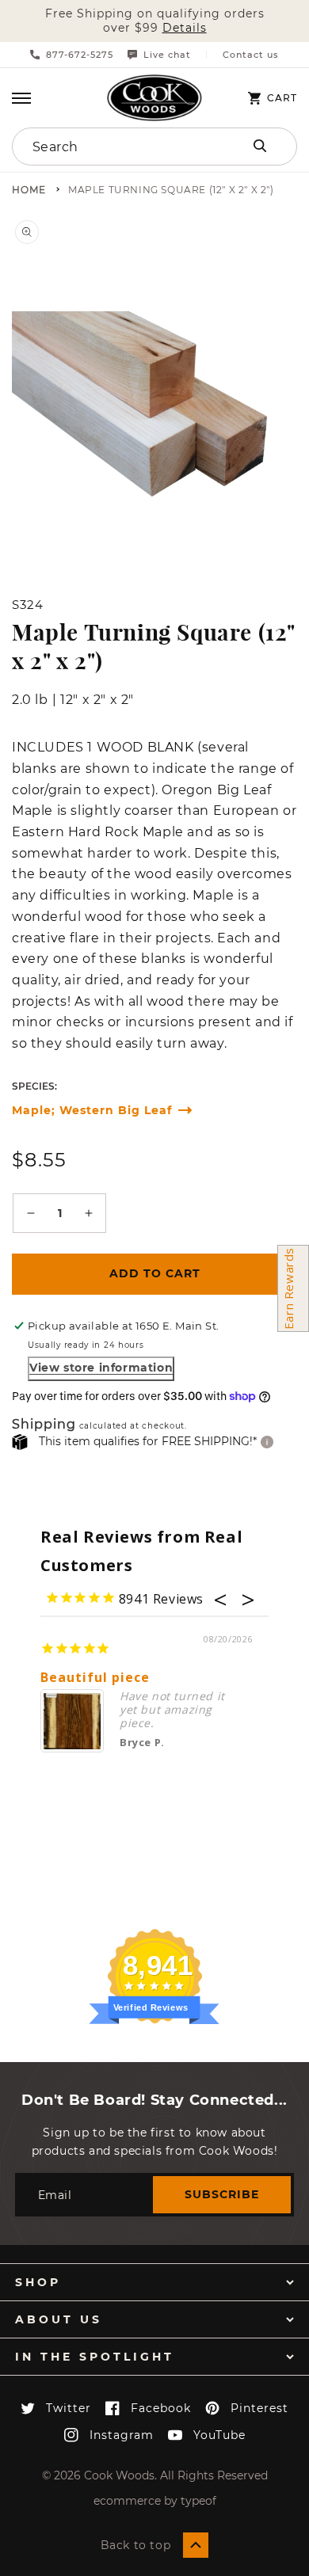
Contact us (251, 55)
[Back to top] (196, 2545)
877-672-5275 (80, 55)
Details (185, 28)
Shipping (44, 1425)
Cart (282, 98)
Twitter (69, 2408)
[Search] (260, 146)
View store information (101, 1368)
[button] (21, 98)
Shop (38, 2282)
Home (29, 190)
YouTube (219, 2435)
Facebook (161, 2408)
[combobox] (113, 146)
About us (59, 2319)
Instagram (122, 2435)
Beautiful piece (95, 1678)
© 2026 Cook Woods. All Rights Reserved (155, 2475)
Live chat (167, 55)
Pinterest (259, 2408)
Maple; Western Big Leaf (92, 1111)
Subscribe (222, 2194)
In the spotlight (95, 2357)
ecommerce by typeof (155, 2501)
